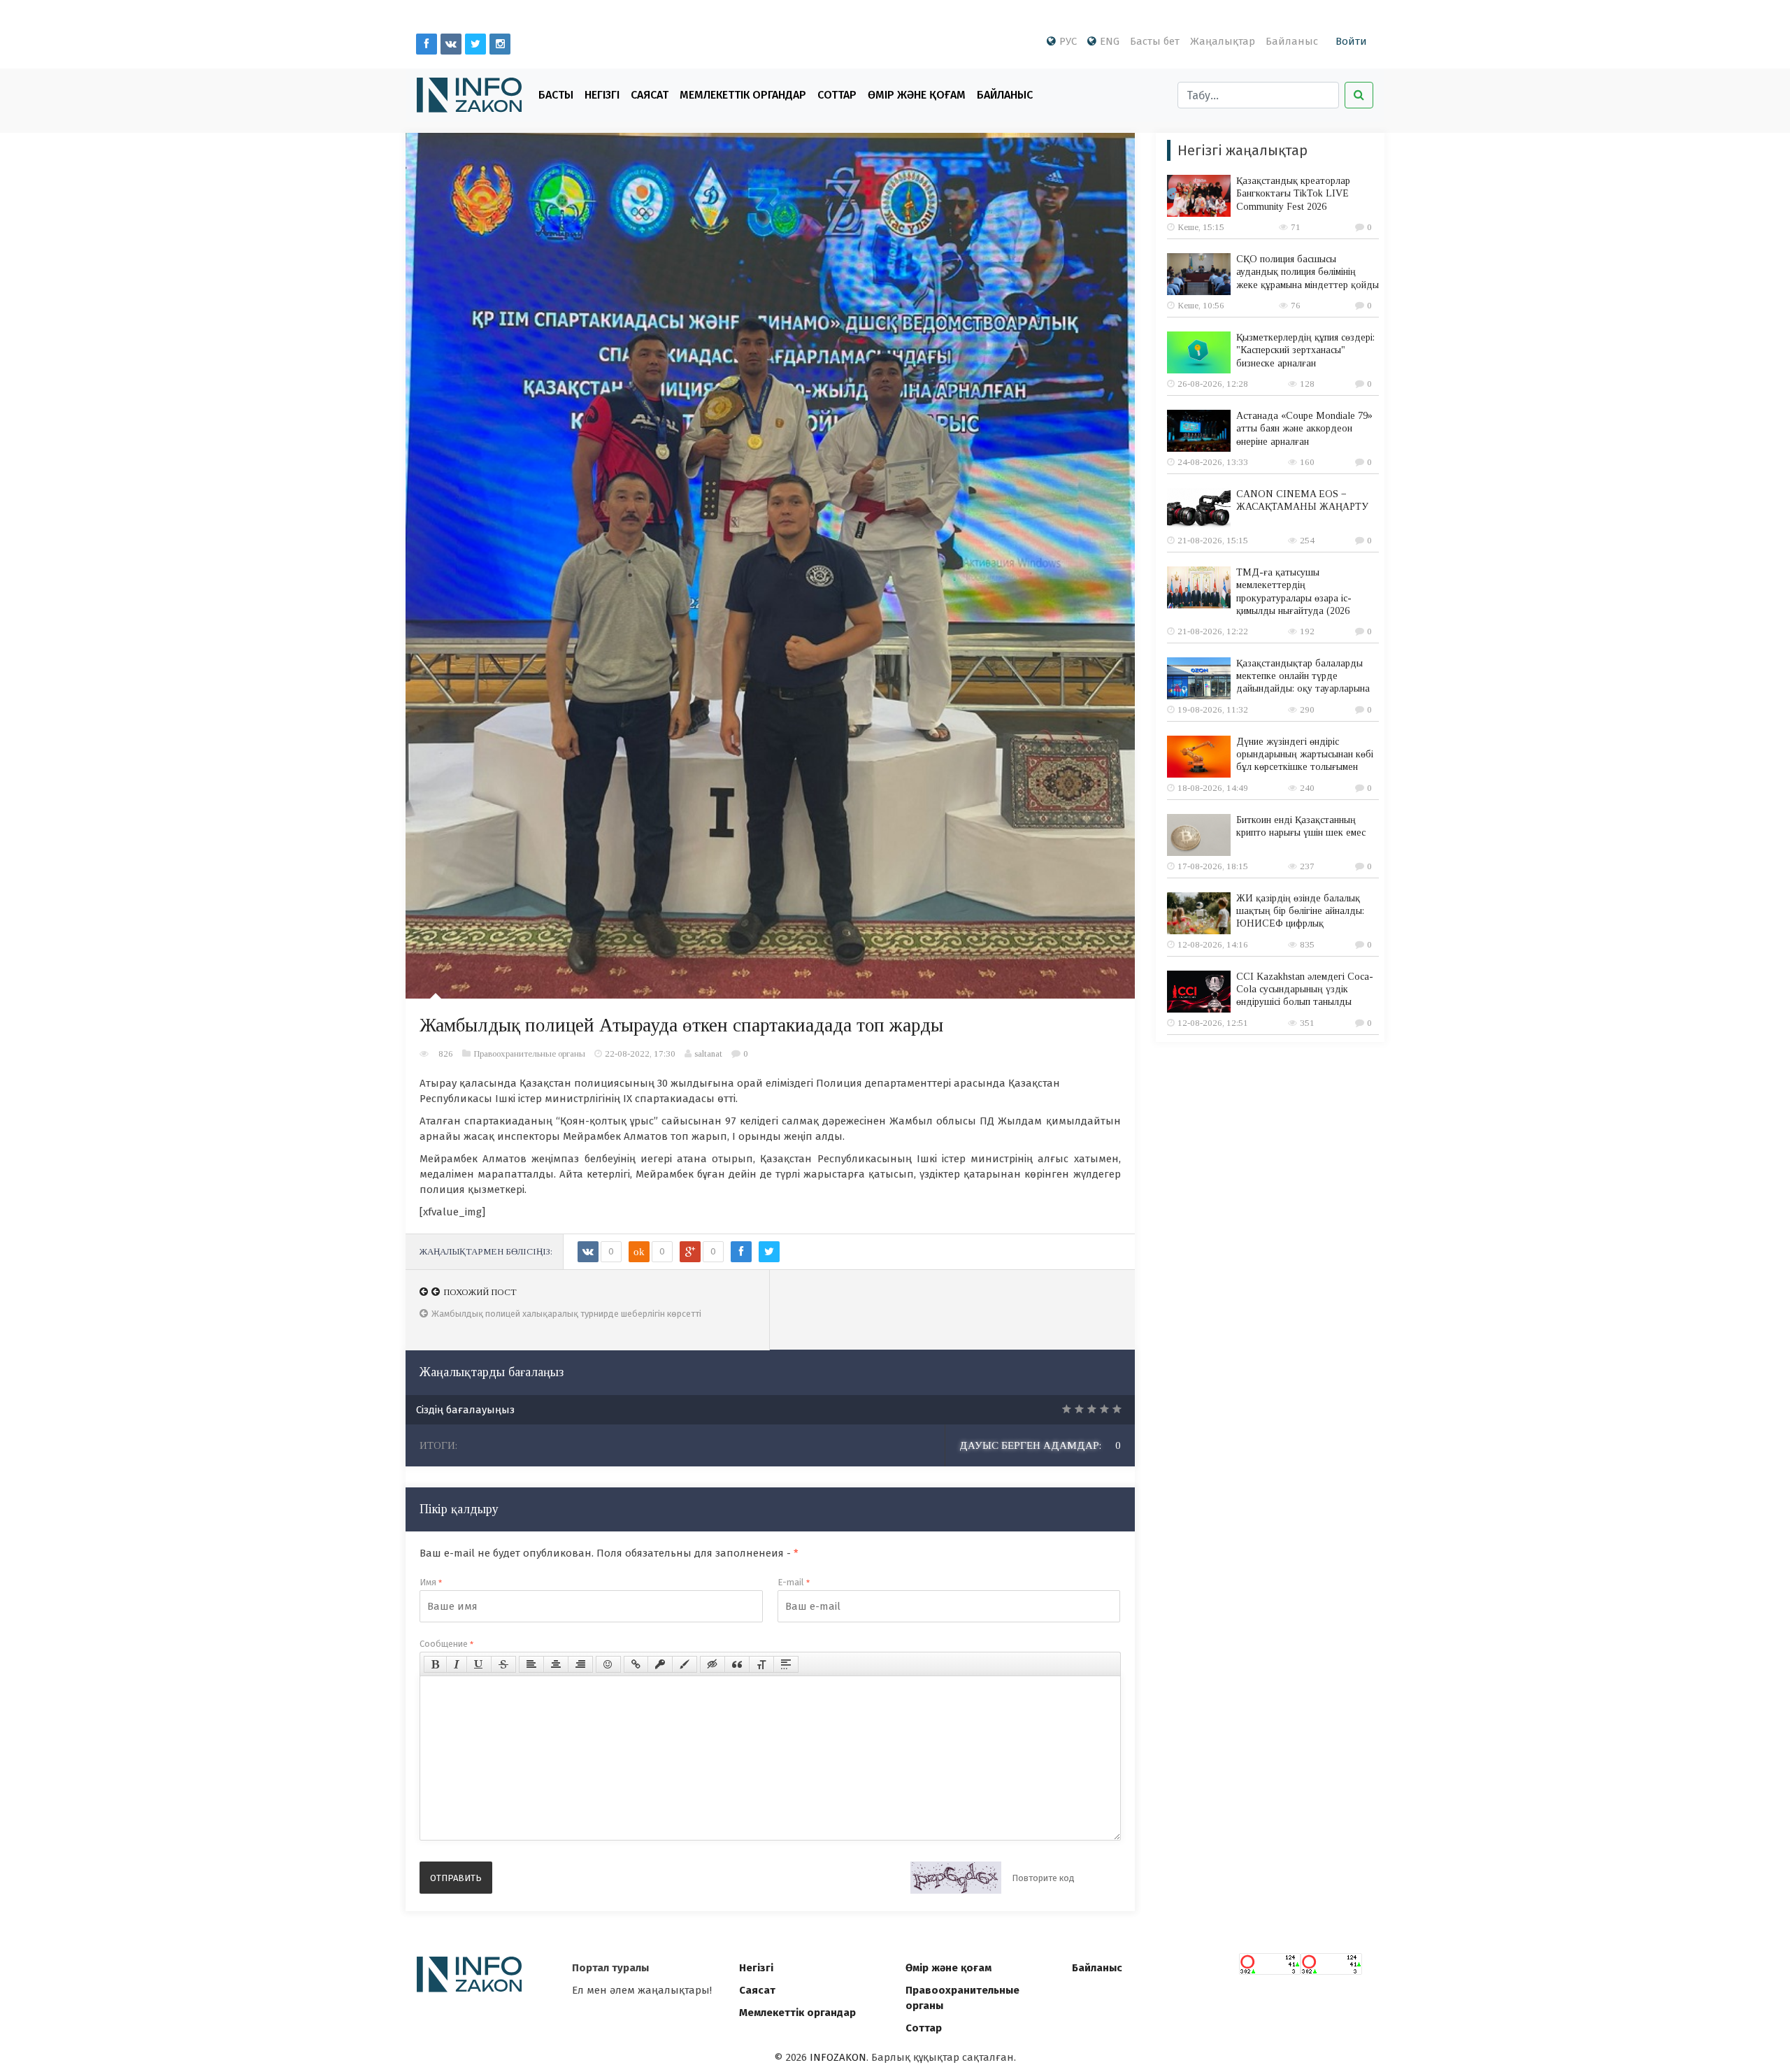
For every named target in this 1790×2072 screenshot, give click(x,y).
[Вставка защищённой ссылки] (660, 1664)
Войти (1351, 41)
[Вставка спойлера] (786, 1664)
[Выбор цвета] (685, 1664)
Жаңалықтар (1223, 41)
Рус (1068, 41)
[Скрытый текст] (713, 1664)
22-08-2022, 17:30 (640, 1053)
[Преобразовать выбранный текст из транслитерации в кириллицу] (761, 1664)
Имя (431, 1582)
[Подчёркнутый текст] (479, 1664)
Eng (1110, 41)
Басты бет (1155, 41)
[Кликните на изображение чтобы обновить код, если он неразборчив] (956, 1878)
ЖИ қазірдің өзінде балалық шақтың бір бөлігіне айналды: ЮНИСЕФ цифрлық (1300, 911)
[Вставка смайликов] (608, 1664)
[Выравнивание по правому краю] (580, 1664)
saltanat (708, 1053)
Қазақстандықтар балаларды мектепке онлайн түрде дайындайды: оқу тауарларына (1303, 676)
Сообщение (446, 1644)
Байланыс (1292, 41)
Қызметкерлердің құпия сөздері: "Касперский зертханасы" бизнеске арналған (1305, 350)
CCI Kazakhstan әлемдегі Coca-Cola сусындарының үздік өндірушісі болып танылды (1305, 989)
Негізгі (602, 95)
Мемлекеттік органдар (743, 95)
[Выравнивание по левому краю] (531, 1664)
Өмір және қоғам (917, 95)
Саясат (650, 95)
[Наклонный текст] (457, 1664)
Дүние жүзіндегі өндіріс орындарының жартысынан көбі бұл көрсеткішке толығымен (1305, 754)
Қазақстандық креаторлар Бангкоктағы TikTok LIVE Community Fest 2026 (1293, 193)
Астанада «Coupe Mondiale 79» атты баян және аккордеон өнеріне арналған (1304, 428)
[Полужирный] (435, 1664)
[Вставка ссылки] (636, 1664)
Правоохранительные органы (529, 1053)
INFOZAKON (838, 2057)
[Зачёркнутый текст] (503, 1664)
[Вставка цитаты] (737, 1664)
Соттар (837, 95)
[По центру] (556, 1664)
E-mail (794, 1582)
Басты (556, 95)
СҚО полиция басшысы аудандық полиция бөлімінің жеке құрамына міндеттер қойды (1308, 272)
